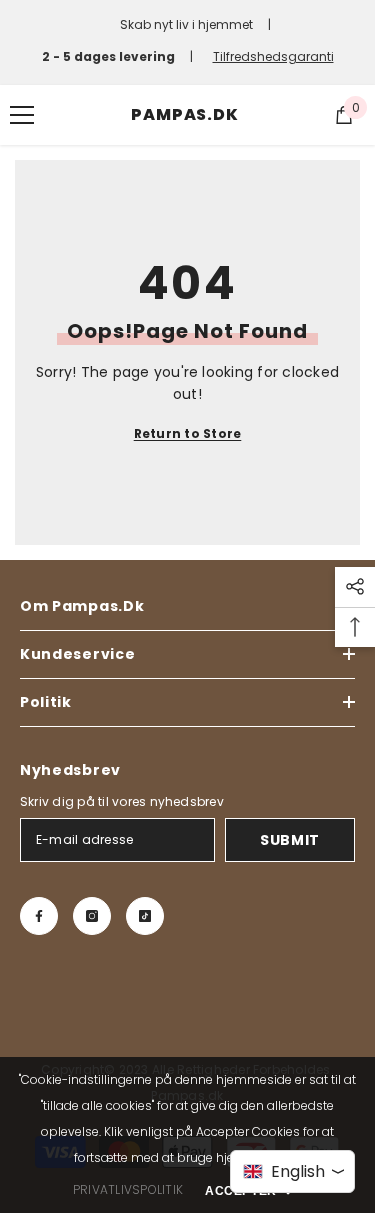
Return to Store (188, 433)
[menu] (22, 115)
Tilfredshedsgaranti (273, 56)
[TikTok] (145, 916)
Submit (290, 840)
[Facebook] (39, 916)
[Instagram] (92, 916)
